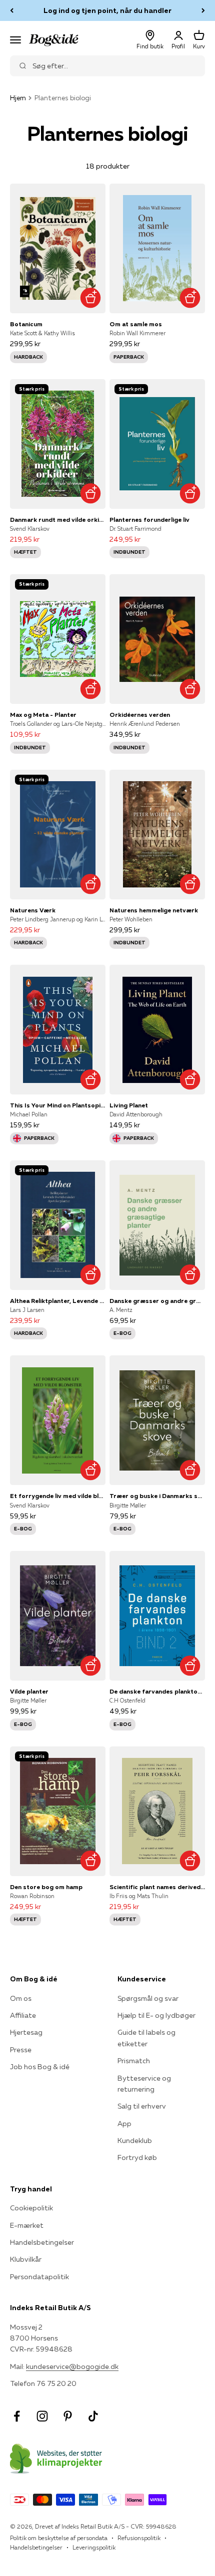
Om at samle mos (136, 324)
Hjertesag (26, 2032)
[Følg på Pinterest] (68, 2416)
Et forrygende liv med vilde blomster (58, 1496)
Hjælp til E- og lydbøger (156, 2015)
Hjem (18, 98)
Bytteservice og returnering (144, 2084)
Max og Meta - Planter (43, 715)
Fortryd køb (137, 2157)
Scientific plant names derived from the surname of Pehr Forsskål (157, 1887)
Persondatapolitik (39, 2277)
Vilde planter (29, 1691)
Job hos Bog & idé (40, 2067)
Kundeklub (135, 2141)
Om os (21, 1998)
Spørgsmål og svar (148, 1998)
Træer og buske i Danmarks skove (157, 1496)
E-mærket (27, 2225)
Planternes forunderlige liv (149, 520)
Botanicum (26, 324)
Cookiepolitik (31, 2208)
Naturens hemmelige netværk (154, 910)
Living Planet (129, 1105)
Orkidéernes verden (140, 715)
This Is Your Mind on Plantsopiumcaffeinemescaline (58, 1105)
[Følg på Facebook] (17, 2416)
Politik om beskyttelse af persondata (59, 2538)
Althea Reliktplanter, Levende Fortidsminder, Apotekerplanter (58, 1301)
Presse (21, 2050)
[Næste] (203, 10)
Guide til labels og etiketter (146, 2038)
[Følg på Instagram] (42, 2416)
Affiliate (23, 2015)
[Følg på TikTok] (93, 2416)
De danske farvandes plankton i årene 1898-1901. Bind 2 (157, 1691)
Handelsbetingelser (42, 2242)
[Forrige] (12, 10)
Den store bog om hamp (46, 1887)
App (124, 2124)
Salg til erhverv (142, 2106)
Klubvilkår (26, 2259)
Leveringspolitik (94, 2547)
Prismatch (134, 2061)
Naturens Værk (33, 910)
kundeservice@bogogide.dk (72, 2366)
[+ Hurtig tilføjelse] (90, 298)
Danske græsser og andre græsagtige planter (157, 1301)
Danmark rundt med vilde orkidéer (58, 520)
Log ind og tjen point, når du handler (107, 10)
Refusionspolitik (139, 2538)
